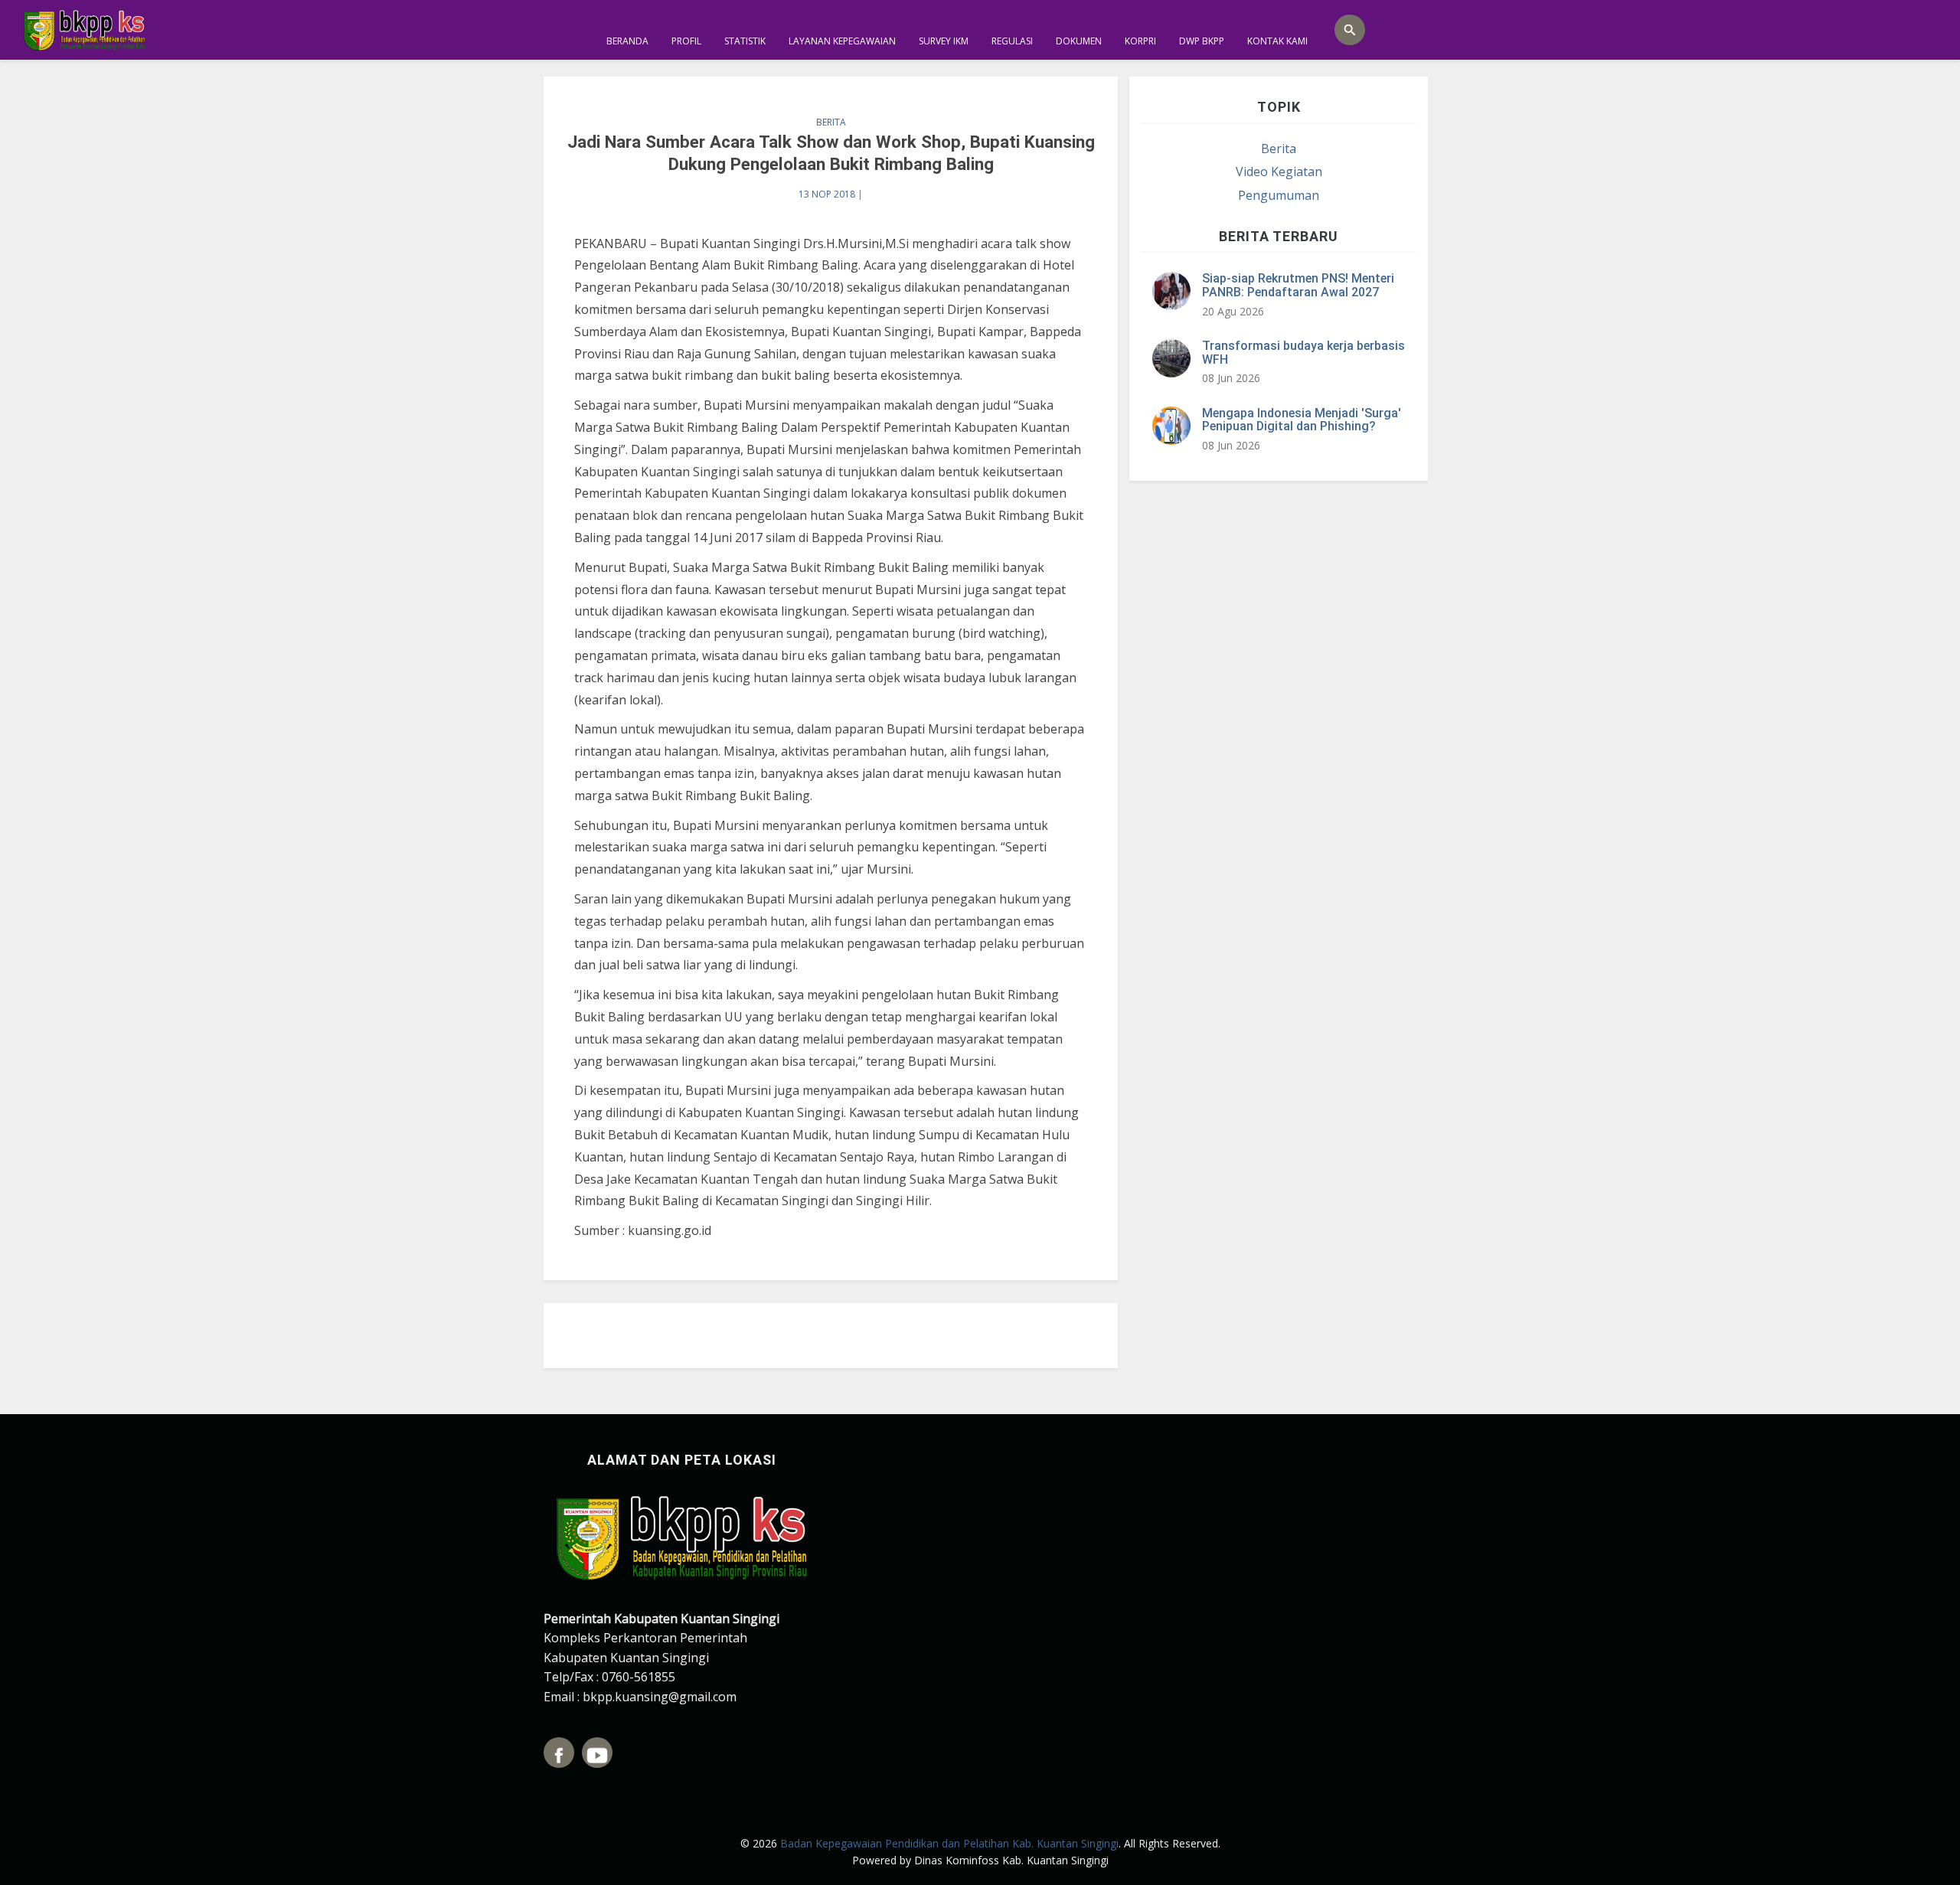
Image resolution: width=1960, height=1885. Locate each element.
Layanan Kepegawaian (842, 41)
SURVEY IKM (944, 41)
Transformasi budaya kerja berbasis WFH (1303, 353)
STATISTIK (745, 41)
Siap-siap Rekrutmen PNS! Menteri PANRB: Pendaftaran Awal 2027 (1298, 285)
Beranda (627, 41)
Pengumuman (1279, 195)
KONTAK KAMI (1277, 41)
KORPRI (1140, 41)
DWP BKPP (1202, 41)
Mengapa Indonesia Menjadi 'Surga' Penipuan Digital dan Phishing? (1302, 420)
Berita (831, 122)
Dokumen (1079, 41)
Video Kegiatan (1279, 172)
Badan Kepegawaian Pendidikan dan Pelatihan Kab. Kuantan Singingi (949, 1843)
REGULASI (1012, 41)
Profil (686, 41)
